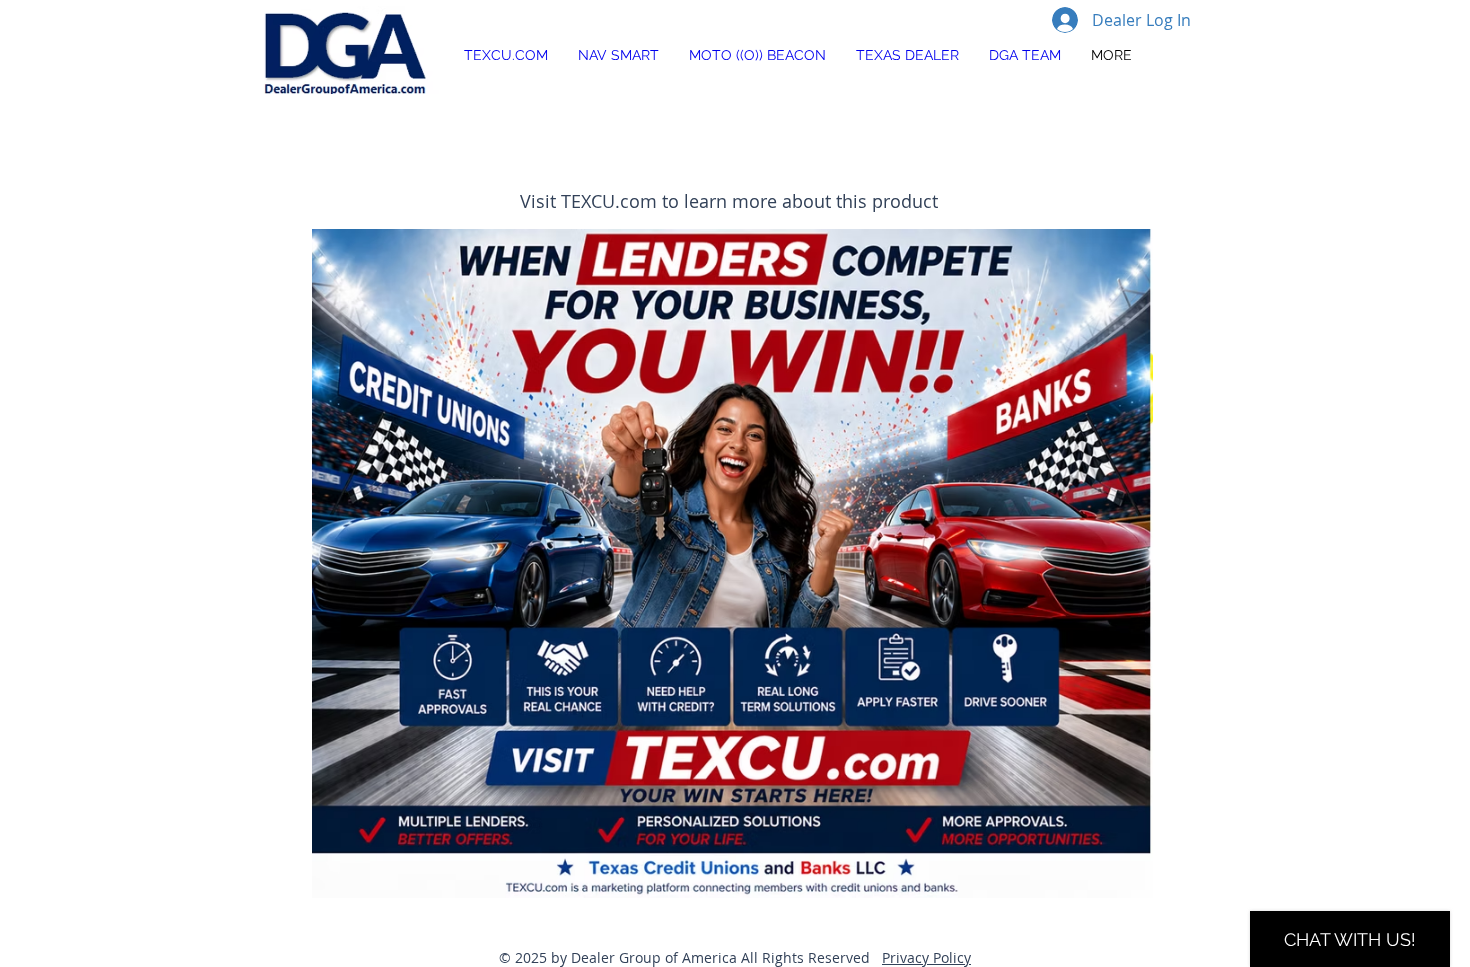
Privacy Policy (926, 957)
